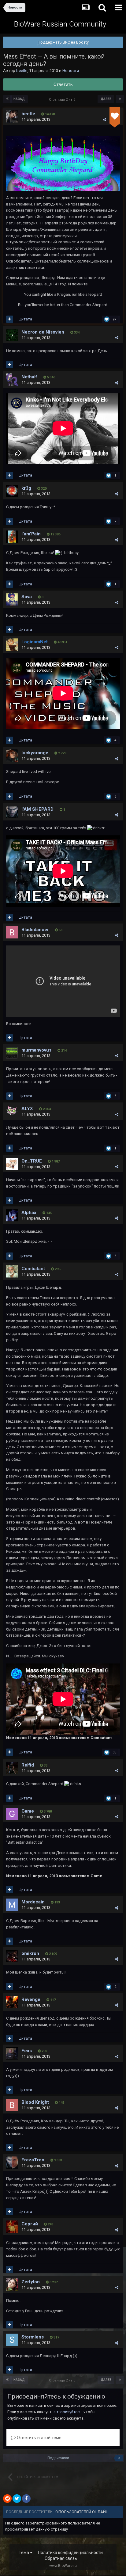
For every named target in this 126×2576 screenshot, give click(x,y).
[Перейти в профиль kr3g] (12, 491)
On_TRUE (32, 1161)
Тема (24, 2553)
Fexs (27, 2051)
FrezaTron (33, 2160)
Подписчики (58, 2458)
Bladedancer (35, 930)
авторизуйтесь (68, 2412)
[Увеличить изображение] (63, 163)
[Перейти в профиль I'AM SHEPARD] (12, 812)
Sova (27, 597)
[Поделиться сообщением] (104, 120)
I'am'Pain (31, 534)
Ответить (63, 84)
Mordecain (33, 1902)
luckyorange (35, 753)
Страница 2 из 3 (63, 100)
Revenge (31, 1999)
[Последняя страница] (120, 99)
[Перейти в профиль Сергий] (12, 2227)
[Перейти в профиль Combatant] (12, 1271)
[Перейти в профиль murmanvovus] (12, 1053)
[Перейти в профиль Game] (12, 1814)
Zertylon (31, 2282)
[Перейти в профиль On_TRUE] (12, 1164)
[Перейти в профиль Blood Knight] (12, 2105)
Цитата (25, 319)
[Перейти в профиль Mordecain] (12, 1905)
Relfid (28, 1765)
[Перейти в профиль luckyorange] (12, 756)
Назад (19, 99)
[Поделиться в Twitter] (17, 2499)
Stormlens (33, 2337)
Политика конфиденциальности (70, 2553)
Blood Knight (35, 2102)
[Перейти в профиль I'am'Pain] (12, 537)
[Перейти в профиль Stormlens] (12, 2340)
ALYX (27, 1109)
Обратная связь (61, 2558)
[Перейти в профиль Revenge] (12, 2002)
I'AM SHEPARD (37, 809)
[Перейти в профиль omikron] (12, 1956)
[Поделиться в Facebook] (26, 2499)
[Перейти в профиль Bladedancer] (12, 932)
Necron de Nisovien (43, 332)
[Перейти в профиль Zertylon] (12, 2285)
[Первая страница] (7, 99)
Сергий (30, 2224)
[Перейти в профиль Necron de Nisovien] (12, 335)
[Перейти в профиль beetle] (12, 116)
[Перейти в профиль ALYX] (12, 1111)
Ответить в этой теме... (40, 2438)
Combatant (33, 1269)
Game (28, 1811)
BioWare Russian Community (60, 24)
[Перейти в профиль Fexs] (12, 2053)
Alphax (29, 1213)
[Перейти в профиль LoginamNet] (12, 645)
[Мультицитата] (10, 319)
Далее (106, 99)
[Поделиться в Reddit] (7, 2499)
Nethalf (29, 377)
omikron (30, 1953)
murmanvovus (36, 1050)
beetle (22, 71)
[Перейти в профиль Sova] (12, 599)
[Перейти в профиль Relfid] (12, 1768)
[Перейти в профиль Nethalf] (12, 380)
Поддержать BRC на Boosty (63, 42)
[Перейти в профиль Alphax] (12, 1215)
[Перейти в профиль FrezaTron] (12, 2163)
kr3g (26, 488)
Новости (71, 71)
